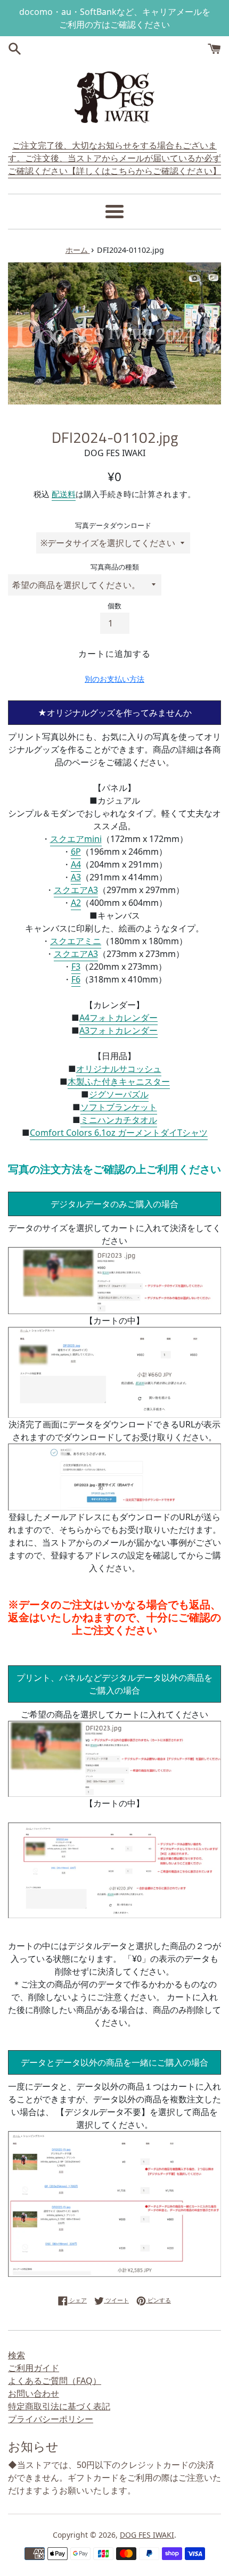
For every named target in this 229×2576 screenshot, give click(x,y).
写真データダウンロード (113, 525)
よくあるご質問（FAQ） (55, 2381)
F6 (76, 979)
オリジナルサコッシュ (119, 1069)
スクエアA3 (76, 890)
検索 (17, 2355)
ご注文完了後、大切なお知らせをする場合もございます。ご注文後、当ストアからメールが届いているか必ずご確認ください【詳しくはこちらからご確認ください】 (114, 158)
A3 (76, 877)
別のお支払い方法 (114, 679)
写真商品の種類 (115, 567)
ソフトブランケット (119, 1107)
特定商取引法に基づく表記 (59, 2406)
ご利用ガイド (34, 2368)
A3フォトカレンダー (118, 1030)
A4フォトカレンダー (118, 1018)
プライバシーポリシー (51, 2419)
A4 (76, 864)
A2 (76, 903)
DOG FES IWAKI (147, 2535)
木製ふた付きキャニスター (119, 1081)
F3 (76, 967)
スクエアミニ (76, 941)
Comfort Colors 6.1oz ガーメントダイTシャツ (119, 1133)
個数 (114, 606)
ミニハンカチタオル (119, 1120)
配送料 (64, 494)
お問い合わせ (34, 2393)
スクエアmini (76, 839)
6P (76, 852)
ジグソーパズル (119, 1094)
